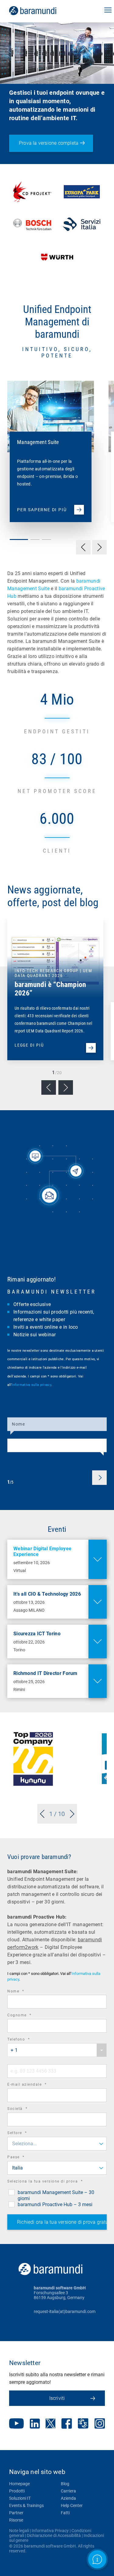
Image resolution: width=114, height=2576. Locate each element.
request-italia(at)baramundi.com (65, 2311)
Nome (18, 1424)
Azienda (68, 2498)
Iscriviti (57, 2398)
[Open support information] (97, 2559)
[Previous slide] (49, 1087)
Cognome (28, 2016)
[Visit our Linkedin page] (35, 2424)
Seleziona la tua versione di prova (53, 2182)
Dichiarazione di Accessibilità (54, 2535)
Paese (24, 2158)
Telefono (27, 2040)
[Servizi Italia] (82, 225)
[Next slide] (66, 1087)
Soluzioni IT (20, 2498)
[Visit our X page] (50, 2424)
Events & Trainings (26, 2505)
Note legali (19, 2531)
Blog (65, 2484)
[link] (41, 11)
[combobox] (57, 2050)
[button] (108, 11)
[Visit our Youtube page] (16, 2424)
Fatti (65, 2513)
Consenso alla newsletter (48, 1407)
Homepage (19, 2484)
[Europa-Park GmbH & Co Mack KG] (82, 192)
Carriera (68, 2491)
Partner (16, 2513)
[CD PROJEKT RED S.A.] (32, 192)
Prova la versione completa (49, 143)
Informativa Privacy (50, 2531)
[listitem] (47, 445)
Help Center (72, 2505)
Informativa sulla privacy (31, 1385)
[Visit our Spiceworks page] (83, 2424)
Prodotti (17, 2491)
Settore (26, 2134)
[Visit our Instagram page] (100, 2424)
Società (26, 2109)
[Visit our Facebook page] (67, 2424)
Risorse (16, 2520)
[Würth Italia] (57, 257)
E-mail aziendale (35, 2085)
